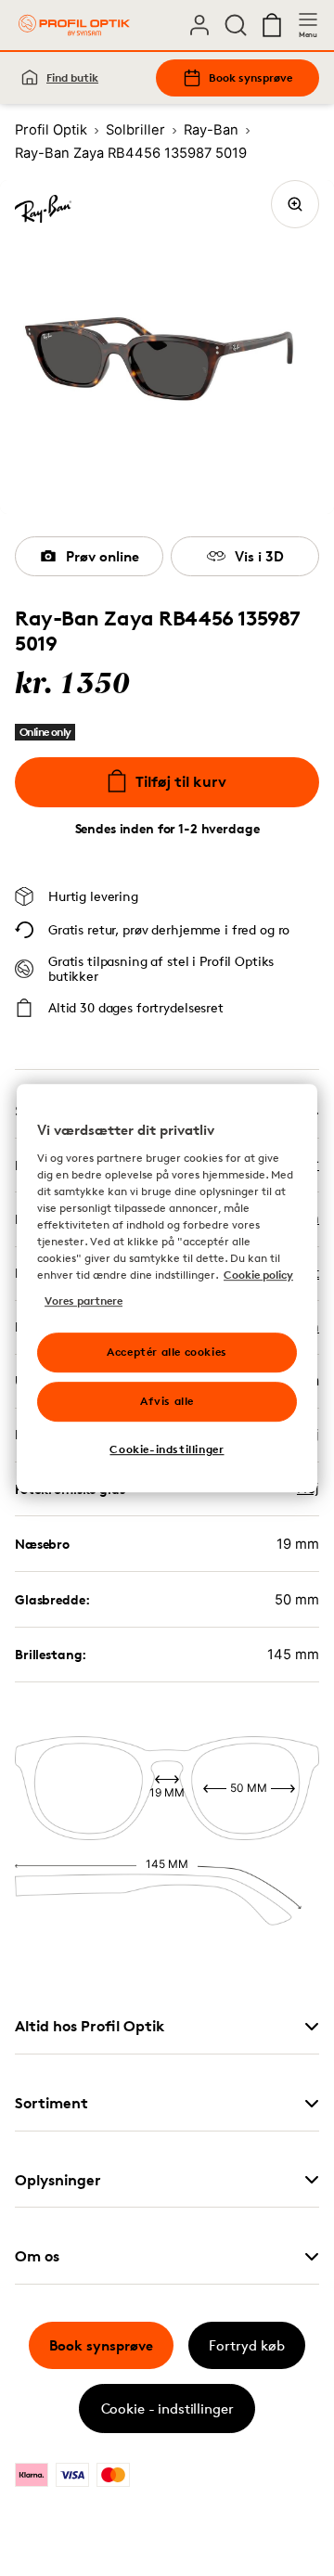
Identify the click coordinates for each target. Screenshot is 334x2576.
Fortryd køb (247, 2345)
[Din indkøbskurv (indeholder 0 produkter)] (272, 25)
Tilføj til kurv (181, 781)
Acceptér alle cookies (167, 1352)
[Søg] (236, 25)
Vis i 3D (259, 556)
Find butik (72, 77)
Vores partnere (83, 1301)
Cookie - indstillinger (167, 2409)
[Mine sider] (199, 25)
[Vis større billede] (295, 204)
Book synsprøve (250, 77)
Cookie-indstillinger (167, 1449)
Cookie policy (258, 1275)
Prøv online (103, 556)
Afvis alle (167, 1401)
